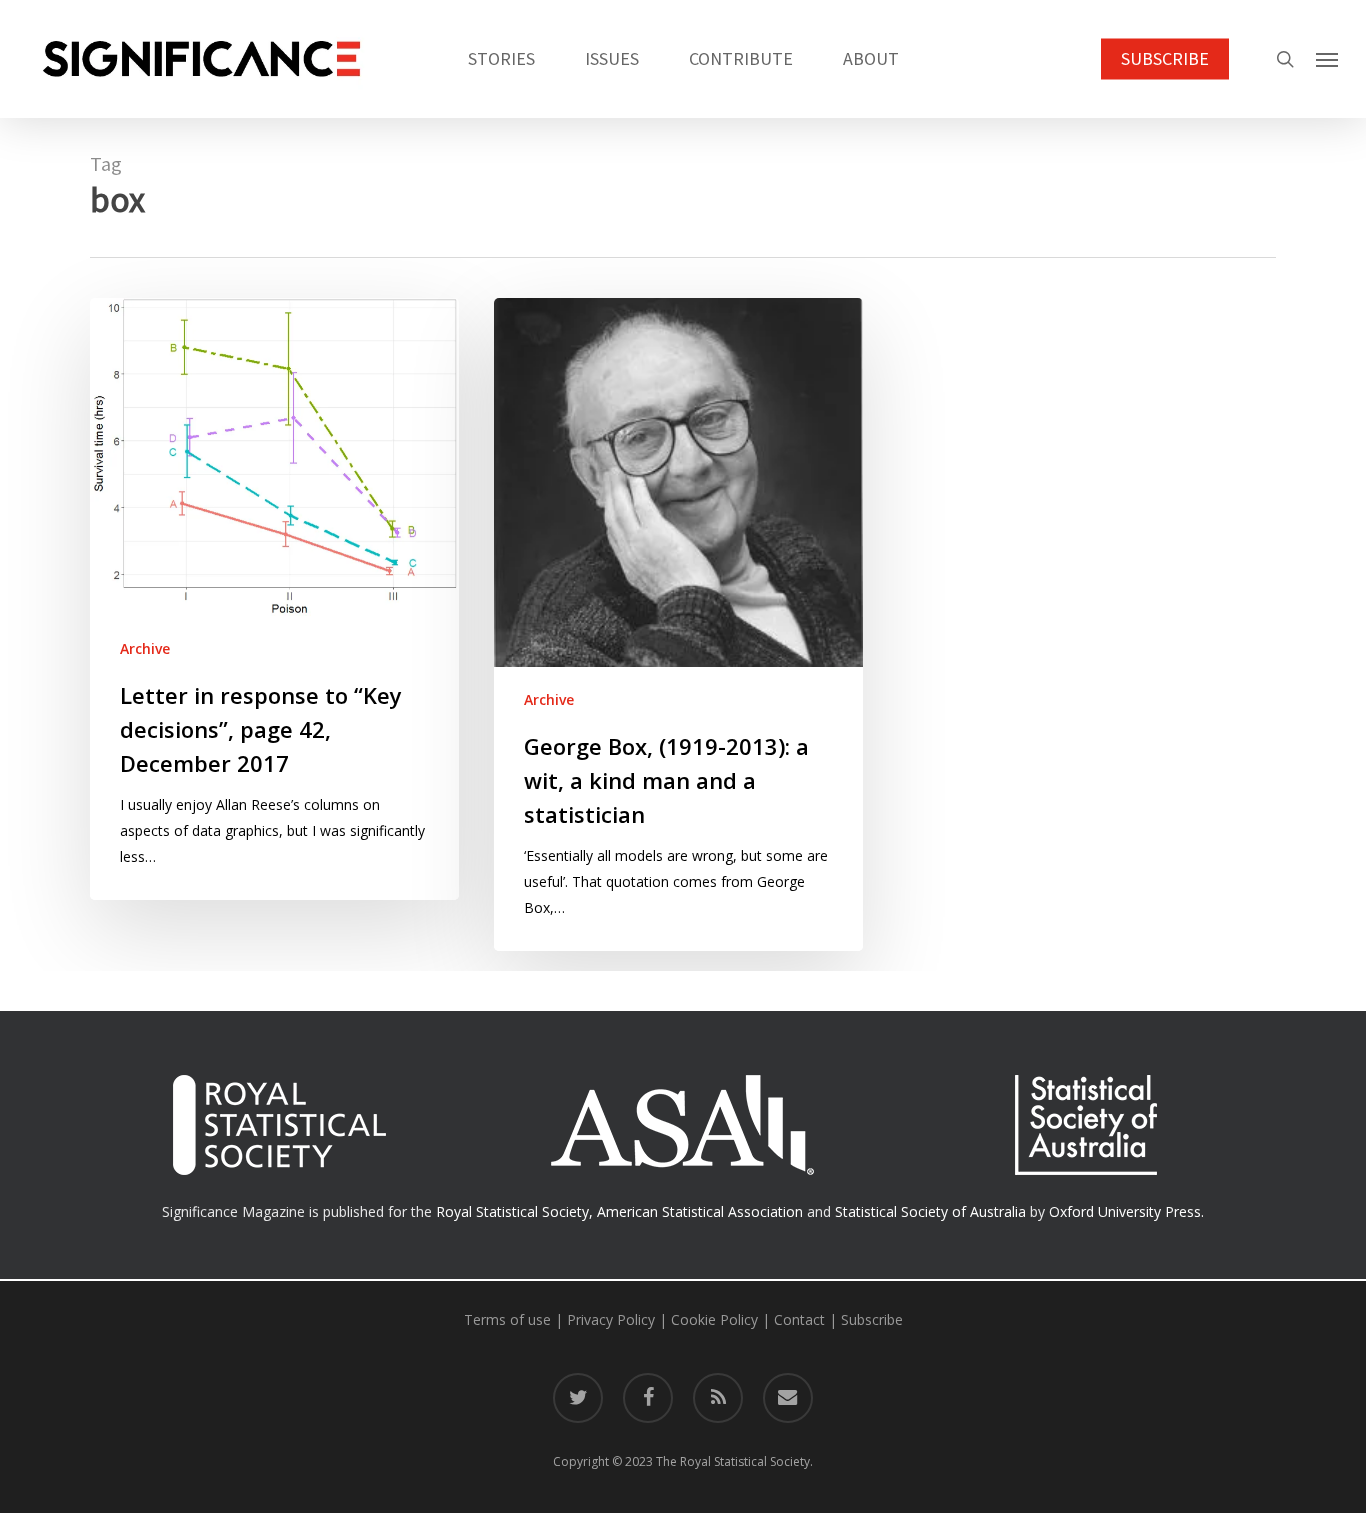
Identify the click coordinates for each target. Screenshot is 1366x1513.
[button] (1327, 59)
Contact (799, 1319)
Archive (145, 648)
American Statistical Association (700, 1211)
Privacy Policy (611, 1319)
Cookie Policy (714, 1319)
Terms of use (507, 1319)
